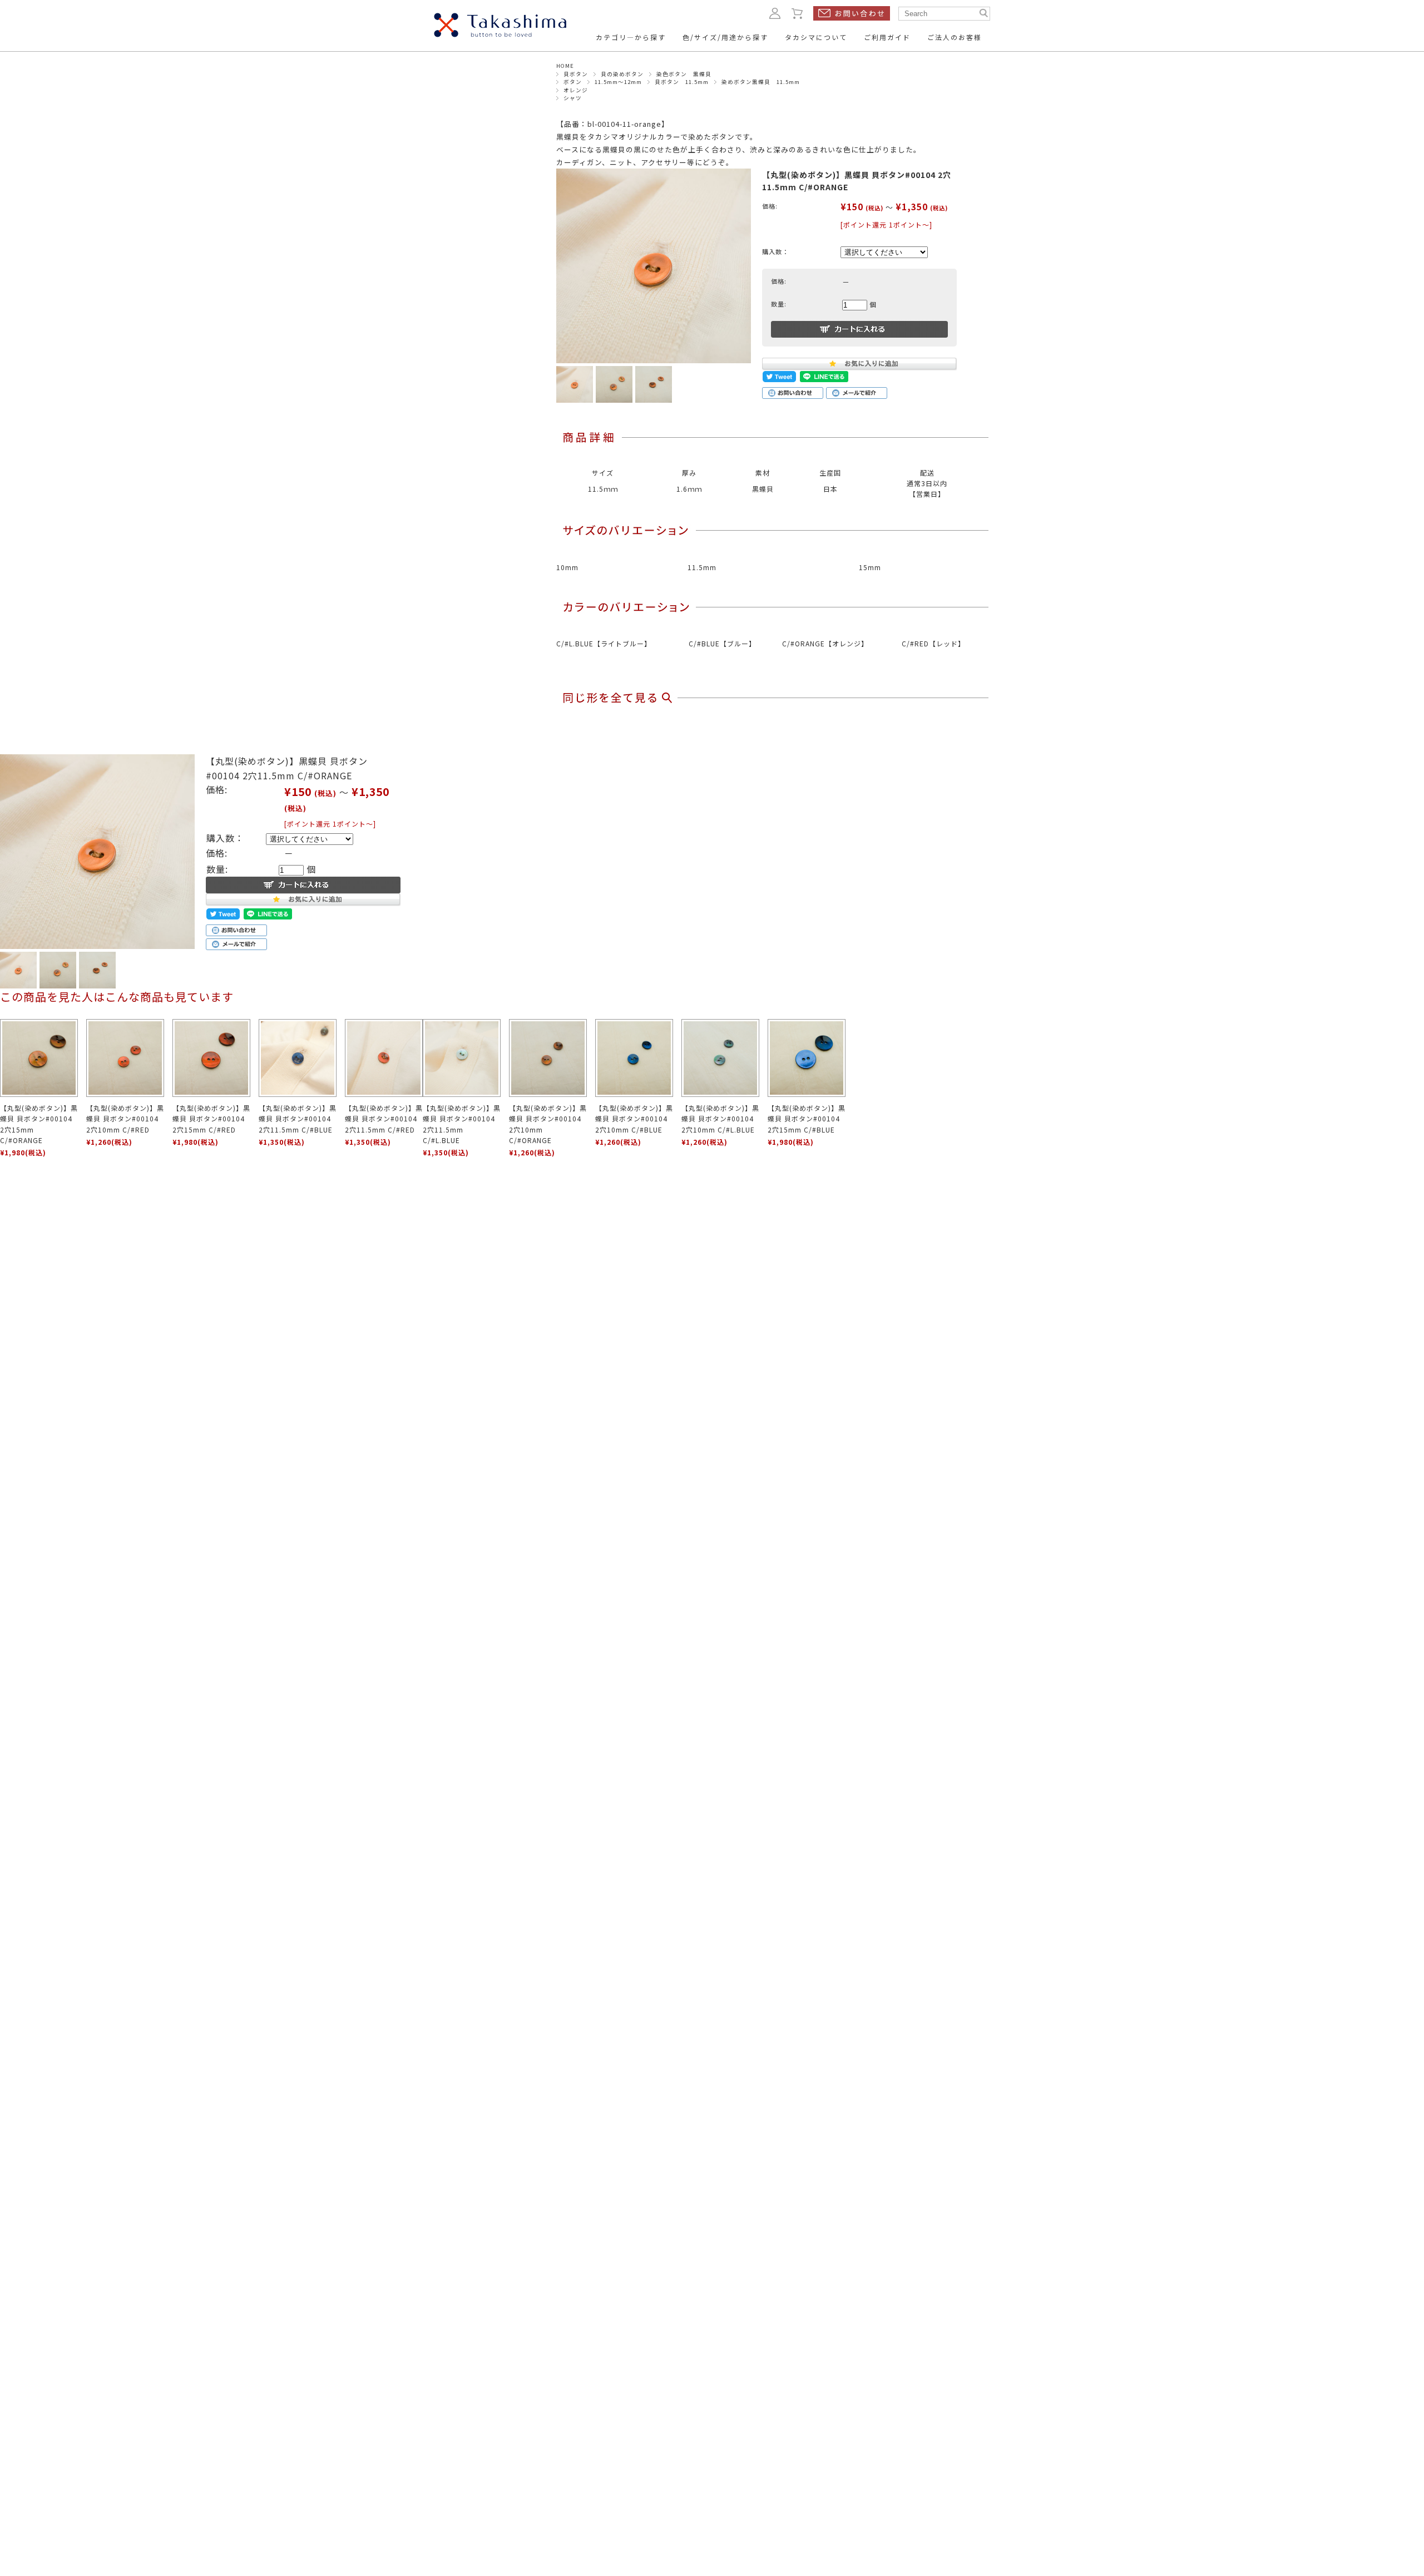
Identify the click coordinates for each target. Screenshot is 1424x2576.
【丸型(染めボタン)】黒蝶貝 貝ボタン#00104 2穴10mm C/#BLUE (634, 1118)
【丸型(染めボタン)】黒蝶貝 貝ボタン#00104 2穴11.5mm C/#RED (384, 1118)
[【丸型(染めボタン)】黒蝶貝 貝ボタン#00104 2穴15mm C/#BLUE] (807, 1058)
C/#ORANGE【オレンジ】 (825, 643)
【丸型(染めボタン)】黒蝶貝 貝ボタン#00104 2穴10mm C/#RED (125, 1118)
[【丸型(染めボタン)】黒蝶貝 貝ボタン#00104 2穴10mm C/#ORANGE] (548, 1058)
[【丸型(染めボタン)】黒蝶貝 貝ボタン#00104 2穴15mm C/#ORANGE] (39, 1058)
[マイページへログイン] (775, 13)
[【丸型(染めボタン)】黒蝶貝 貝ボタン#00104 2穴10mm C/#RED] (125, 1058)
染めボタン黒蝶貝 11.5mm (761, 82)
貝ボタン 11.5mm (682, 82)
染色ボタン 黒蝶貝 (684, 74)
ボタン (573, 82)
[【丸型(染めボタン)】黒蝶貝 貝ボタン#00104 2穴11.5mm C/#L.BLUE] (462, 1058)
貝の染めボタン (622, 74)
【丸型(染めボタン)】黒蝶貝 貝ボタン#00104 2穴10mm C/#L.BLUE (720, 1118)
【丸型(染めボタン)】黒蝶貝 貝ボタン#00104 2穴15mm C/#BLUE (807, 1118)
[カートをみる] (798, 13)
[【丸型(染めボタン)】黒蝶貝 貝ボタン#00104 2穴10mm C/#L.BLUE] (720, 1058)
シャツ (573, 98)
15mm (870, 567)
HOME (565, 66)
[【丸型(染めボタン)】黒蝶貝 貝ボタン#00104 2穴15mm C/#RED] (211, 1058)
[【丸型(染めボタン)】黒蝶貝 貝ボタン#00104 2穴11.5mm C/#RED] (384, 1058)
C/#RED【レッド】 (933, 643)
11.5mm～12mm (618, 82)
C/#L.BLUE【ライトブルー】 (604, 643)
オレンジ (576, 90)
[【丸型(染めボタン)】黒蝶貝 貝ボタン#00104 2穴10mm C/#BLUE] (634, 1058)
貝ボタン (576, 74)
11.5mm (702, 567)
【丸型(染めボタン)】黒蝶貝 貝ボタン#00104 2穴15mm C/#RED (211, 1118)
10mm (567, 567)
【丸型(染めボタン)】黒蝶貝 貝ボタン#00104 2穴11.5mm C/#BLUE (298, 1118)
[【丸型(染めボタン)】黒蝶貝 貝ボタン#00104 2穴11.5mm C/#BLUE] (298, 1058)
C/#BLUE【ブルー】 (722, 643)
